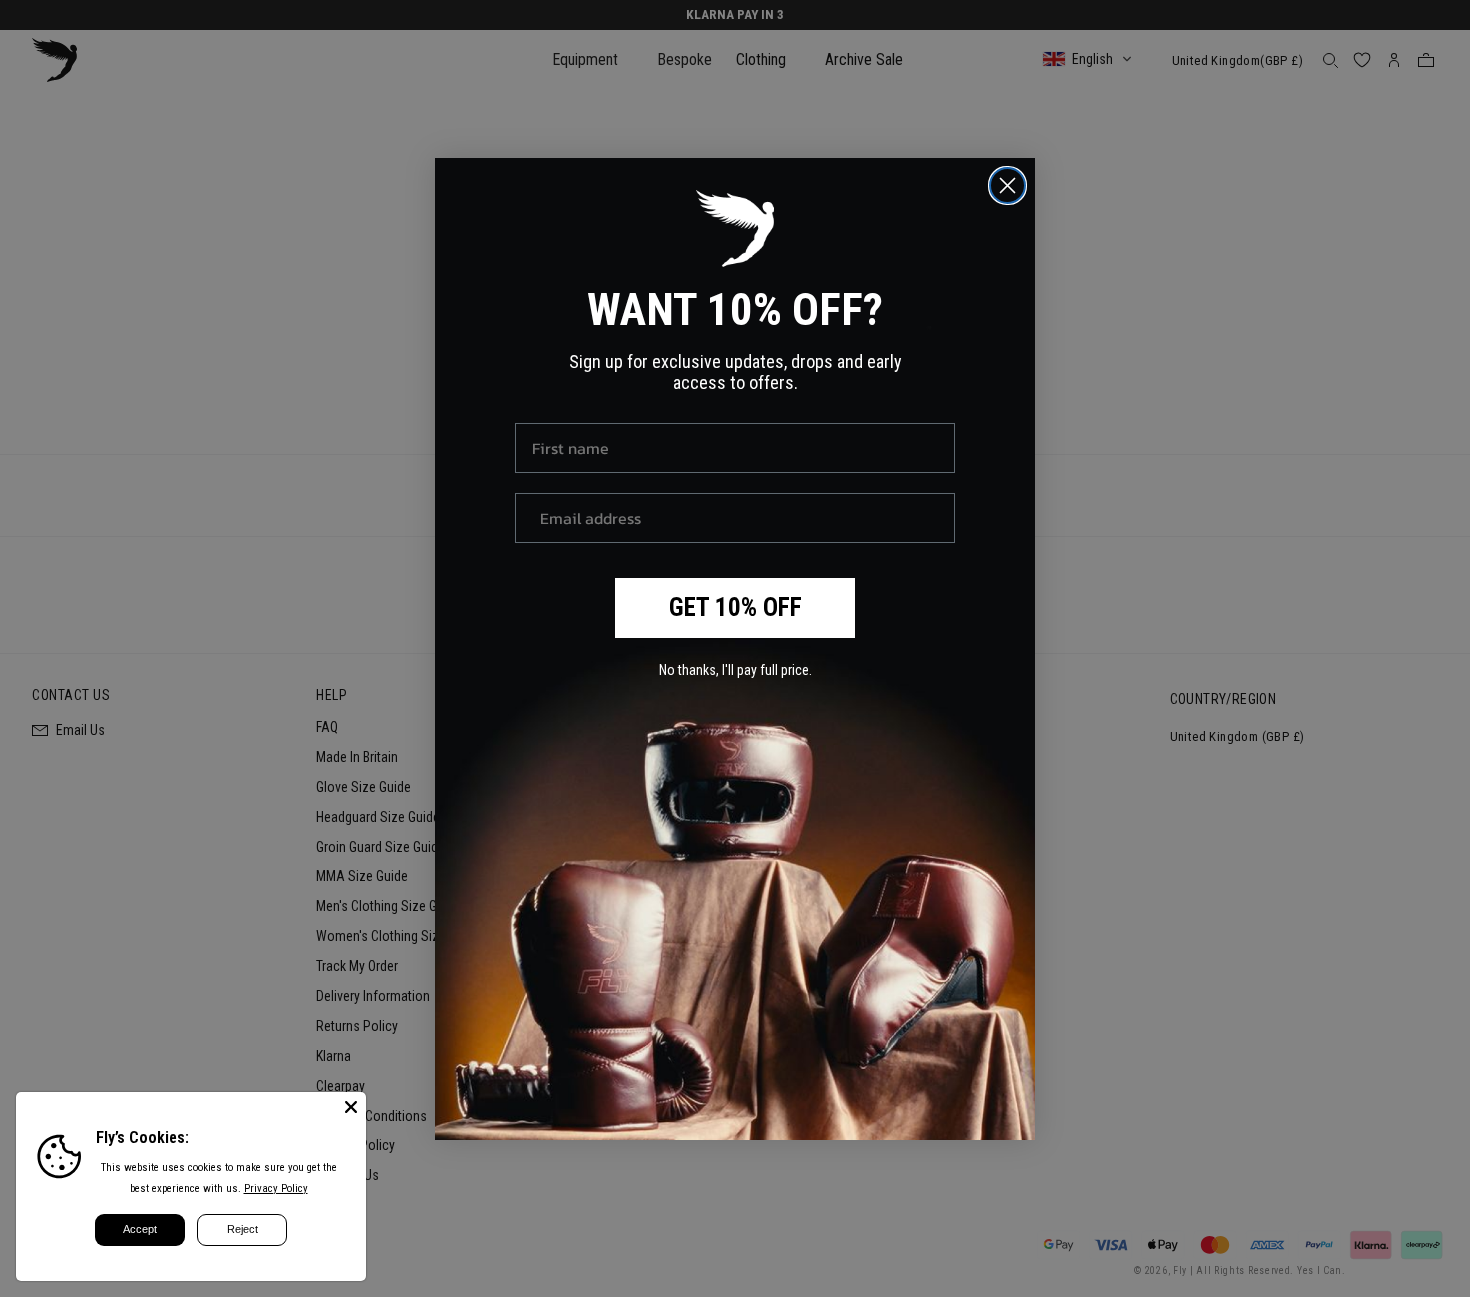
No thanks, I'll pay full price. (735, 670)
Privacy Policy (276, 1188)
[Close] (351, 1107)
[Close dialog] (1007, 185)
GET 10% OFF (735, 607)
